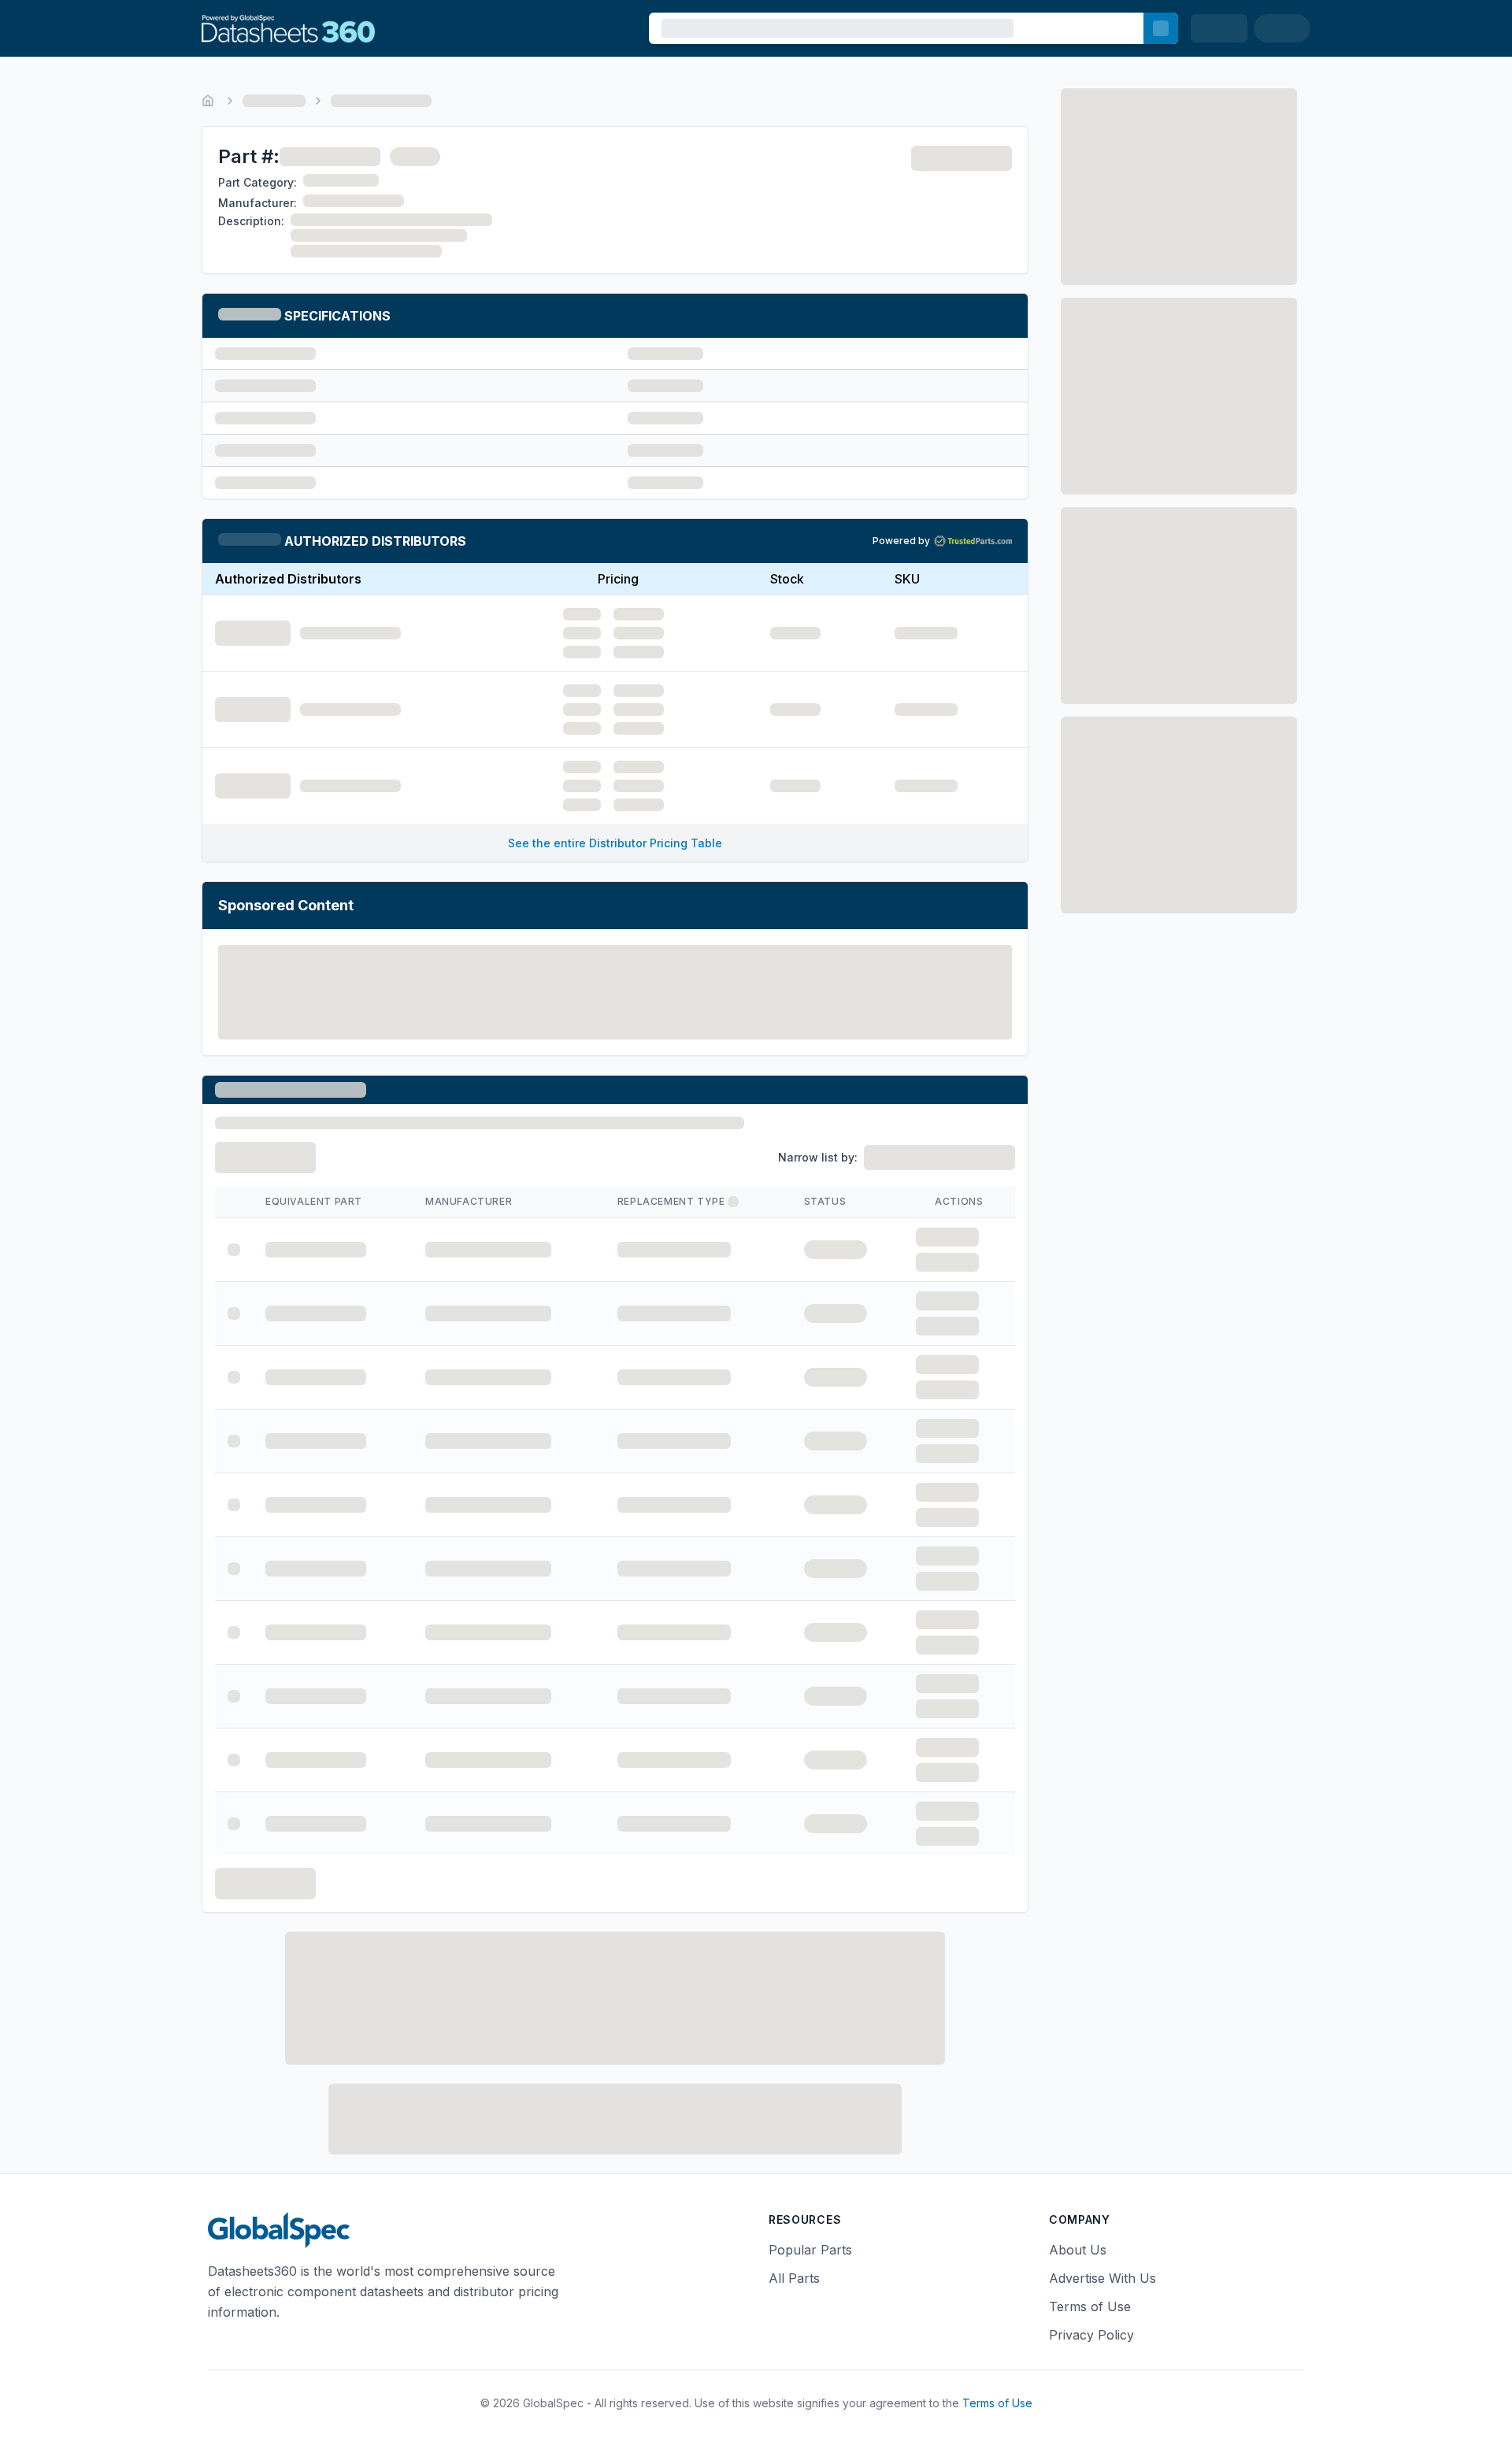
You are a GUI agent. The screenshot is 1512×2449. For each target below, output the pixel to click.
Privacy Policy (1091, 2335)
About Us (1078, 2250)
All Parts (794, 2278)
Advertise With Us (1102, 2278)
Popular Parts (810, 2250)
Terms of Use (1090, 2306)
